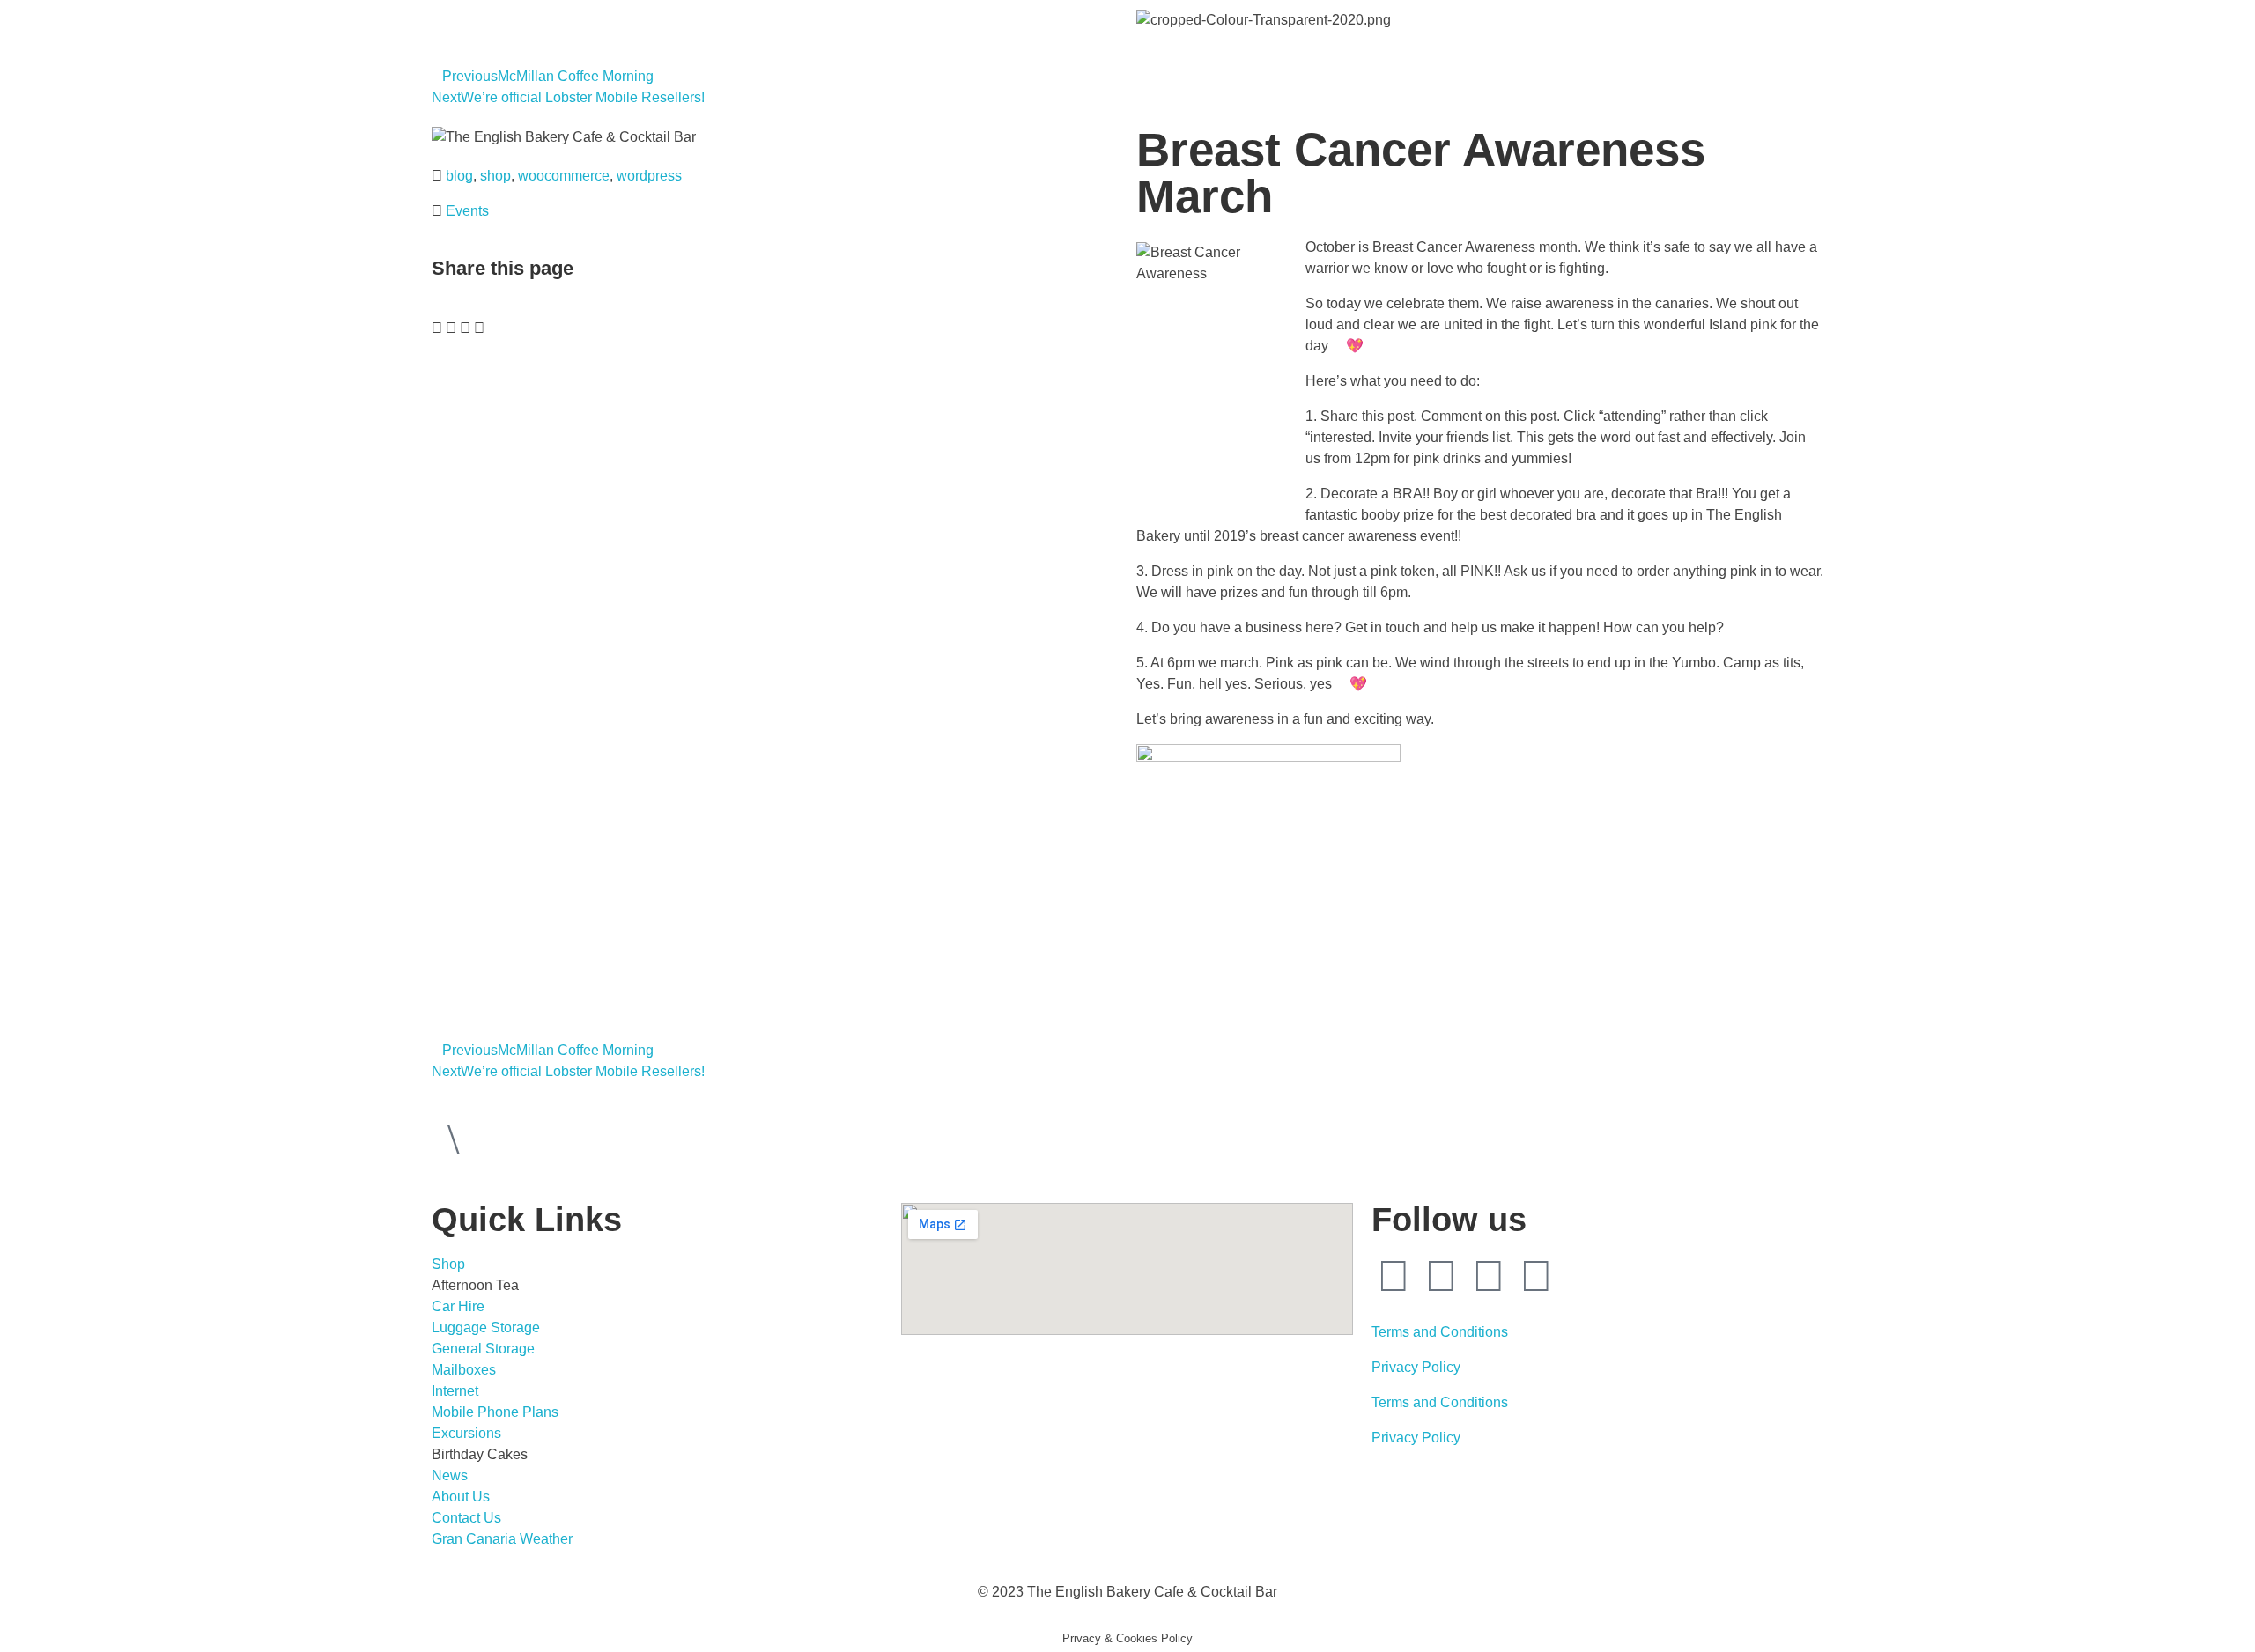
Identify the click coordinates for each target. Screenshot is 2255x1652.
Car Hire (458, 1306)
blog (459, 176)
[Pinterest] (1536, 1276)
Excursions (466, 1433)
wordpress (649, 176)
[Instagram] (1441, 1276)
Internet (455, 1391)
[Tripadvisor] (1489, 1276)
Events (467, 211)
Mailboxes (464, 1370)
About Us (461, 1497)
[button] (437, 328)
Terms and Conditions (1440, 1332)
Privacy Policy (1416, 1367)
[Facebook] (1394, 1276)
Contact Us (466, 1518)
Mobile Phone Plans (495, 1412)
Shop (448, 1264)
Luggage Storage (486, 1327)
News (450, 1475)
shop (495, 176)
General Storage (483, 1349)
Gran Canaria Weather (502, 1539)
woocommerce (564, 176)
